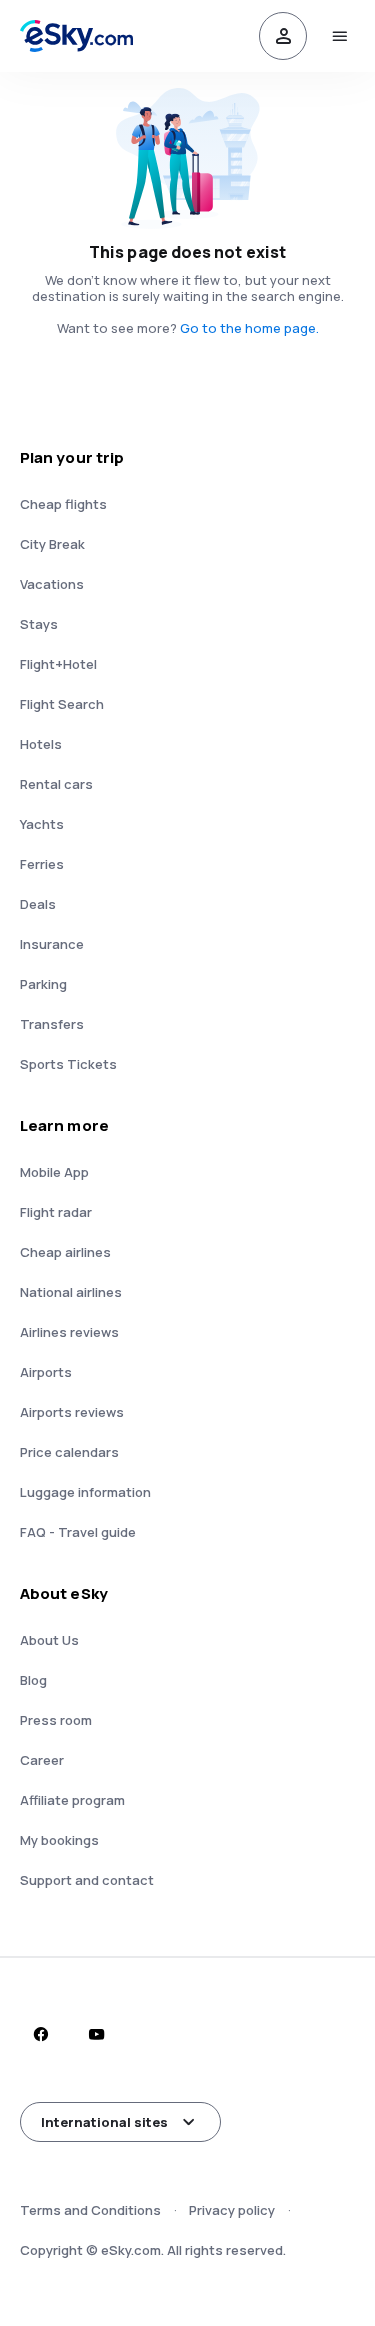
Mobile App (54, 1172)
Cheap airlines (65, 1252)
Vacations (52, 584)
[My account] (283, 36)
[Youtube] (96, 2034)
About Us (49, 1640)
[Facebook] (40, 2034)
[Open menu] (339, 36)
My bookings (59, 1840)
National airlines (71, 1292)
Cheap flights (63, 504)
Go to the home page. (249, 328)
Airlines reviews (69, 1332)
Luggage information (85, 1492)
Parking (43, 984)
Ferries (42, 864)
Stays (39, 624)
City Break (52, 544)
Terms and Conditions (90, 2210)
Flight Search (62, 704)
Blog (33, 1680)
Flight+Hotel (58, 664)
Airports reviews (72, 1412)
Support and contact (87, 1880)
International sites (104, 2122)
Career (42, 1760)
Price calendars (69, 1452)
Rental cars (56, 784)
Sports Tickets (68, 1064)
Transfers (52, 1024)
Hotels (41, 744)
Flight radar (56, 1212)
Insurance (52, 944)
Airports (46, 1372)
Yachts (42, 824)
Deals (38, 904)
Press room (56, 1720)
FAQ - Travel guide (78, 1532)
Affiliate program (72, 1800)
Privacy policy (232, 2210)
